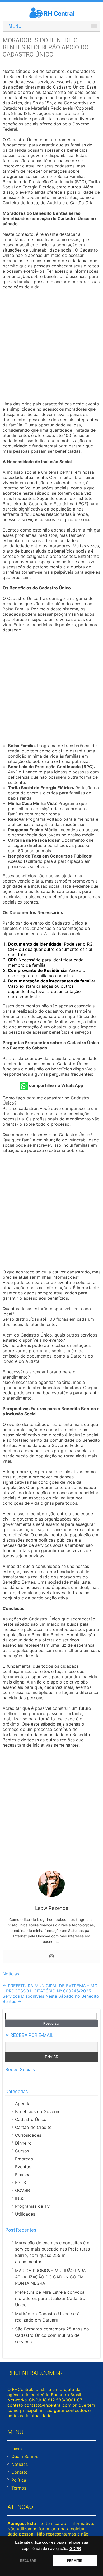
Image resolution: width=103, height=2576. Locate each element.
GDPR (75, 2549)
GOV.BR (22, 2190)
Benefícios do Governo (38, 2111)
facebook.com (9, 2080)
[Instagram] (51, 1956)
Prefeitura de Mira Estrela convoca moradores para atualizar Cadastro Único (50, 2298)
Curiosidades (28, 2135)
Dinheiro (23, 2143)
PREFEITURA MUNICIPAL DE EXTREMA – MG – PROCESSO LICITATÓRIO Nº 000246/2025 (50, 1988)
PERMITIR (75, 2561)
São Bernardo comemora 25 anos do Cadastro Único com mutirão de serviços (52, 2335)
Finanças (24, 2175)
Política (19, 2480)
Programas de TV (32, 2206)
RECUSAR (28, 2561)
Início (17, 2449)
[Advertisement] (51, 346)
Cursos (22, 2151)
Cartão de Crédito (33, 2127)
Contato (20, 2472)
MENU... (16, 26)
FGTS (20, 2182)
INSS (20, 2198)
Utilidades (25, 2214)
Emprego (24, 2159)
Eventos (23, 2167)
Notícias (11, 1974)
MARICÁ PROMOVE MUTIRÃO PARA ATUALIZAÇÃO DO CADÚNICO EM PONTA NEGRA (50, 2277)
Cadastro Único (31, 2119)
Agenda (23, 2104)
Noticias (20, 2464)
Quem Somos (25, 2456)
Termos (19, 2488)
